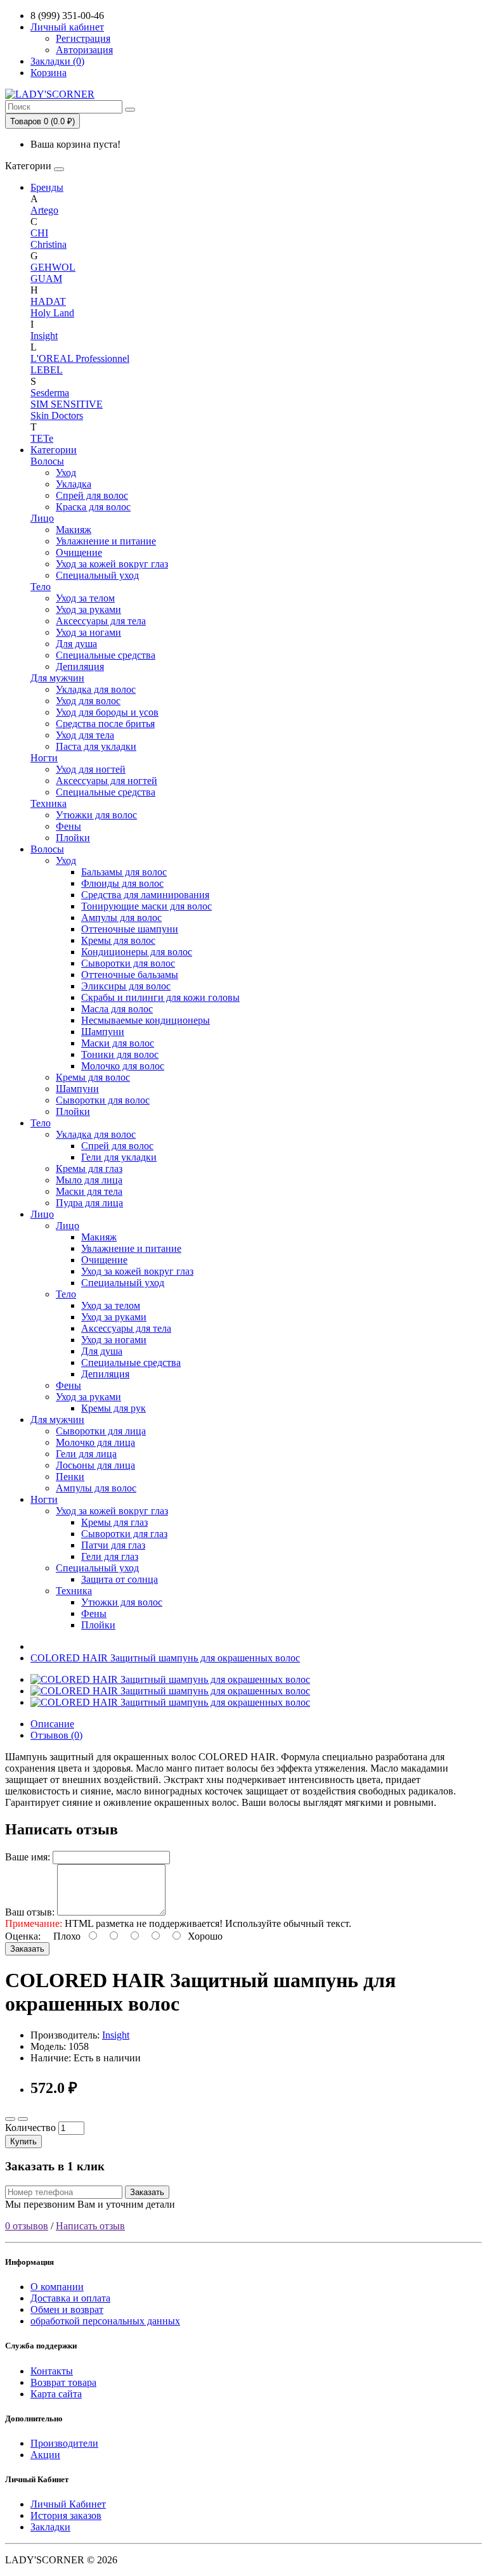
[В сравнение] (23, 2119)
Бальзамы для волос (124, 872)
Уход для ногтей (91, 769)
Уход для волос (88, 701)
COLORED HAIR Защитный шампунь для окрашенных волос (165, 1658)
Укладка (74, 484)
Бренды (47, 187)
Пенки (70, 1477)
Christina (49, 244)
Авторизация (84, 50)
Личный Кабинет (68, 2504)
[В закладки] (10, 2119)
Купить (23, 2141)
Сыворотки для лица (101, 1431)
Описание (52, 1724)
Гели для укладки (119, 1157)
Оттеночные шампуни (130, 929)
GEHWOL (53, 267)
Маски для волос (118, 1043)
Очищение (79, 552)
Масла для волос (117, 1009)
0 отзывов (27, 2226)
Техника (49, 803)
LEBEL (47, 370)
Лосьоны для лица (95, 1465)
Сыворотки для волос (128, 963)
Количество (30, 2128)
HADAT (48, 301)
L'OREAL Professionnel (80, 358)
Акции (45, 2455)
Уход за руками (88, 609)
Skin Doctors (57, 415)
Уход (66, 473)
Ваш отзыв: (30, 1912)
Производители (64, 2443)
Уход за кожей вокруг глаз (112, 564)
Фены (68, 826)
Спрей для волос (92, 495)
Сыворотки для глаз (124, 1534)
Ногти (44, 758)
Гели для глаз (110, 1556)
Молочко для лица (95, 1442)
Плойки (73, 838)
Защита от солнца (120, 1579)
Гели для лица (86, 1454)
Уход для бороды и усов (107, 712)
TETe (42, 438)
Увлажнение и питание (106, 541)
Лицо (42, 518)
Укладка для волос (96, 689)
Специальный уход (97, 575)
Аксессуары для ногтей (107, 781)
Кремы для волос (118, 940)
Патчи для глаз (113, 1545)
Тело (41, 587)
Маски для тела (89, 1191)
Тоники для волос (120, 1054)
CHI (39, 233)
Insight (44, 336)
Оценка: (23, 1936)
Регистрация (83, 38)
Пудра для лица (89, 1203)
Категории (54, 450)
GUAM (46, 279)
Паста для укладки (96, 746)
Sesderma (50, 393)
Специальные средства (106, 655)
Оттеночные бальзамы (130, 975)
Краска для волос (93, 507)
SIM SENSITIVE (67, 404)
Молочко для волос (123, 1066)
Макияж (74, 530)
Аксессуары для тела (101, 621)
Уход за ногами (88, 632)
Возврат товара (63, 2382)
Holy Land (52, 313)
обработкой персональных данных (105, 2321)
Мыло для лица (89, 1180)
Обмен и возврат (67, 2309)
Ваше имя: (28, 1857)
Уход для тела (85, 735)
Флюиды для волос (122, 883)
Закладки (50, 2527)
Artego (44, 210)
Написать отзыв (90, 2226)
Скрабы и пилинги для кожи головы (160, 997)
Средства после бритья (105, 724)
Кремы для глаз (89, 1169)
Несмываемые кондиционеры (146, 1020)
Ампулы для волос (121, 918)
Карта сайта (56, 2394)
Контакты (52, 2371)
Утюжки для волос (96, 815)
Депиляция (80, 667)
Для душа (76, 644)
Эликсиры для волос (126, 986)
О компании (57, 2287)
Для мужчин (57, 678)
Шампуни (103, 1032)
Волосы (47, 461)
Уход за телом (85, 598)
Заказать (27, 1949)
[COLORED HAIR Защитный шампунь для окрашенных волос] (170, 1679)
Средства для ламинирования (145, 895)
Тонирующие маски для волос (146, 906)
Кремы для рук (114, 1408)
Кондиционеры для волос (137, 952)
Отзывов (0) (56, 1735)
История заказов (66, 2515)
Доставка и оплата (70, 2298)
